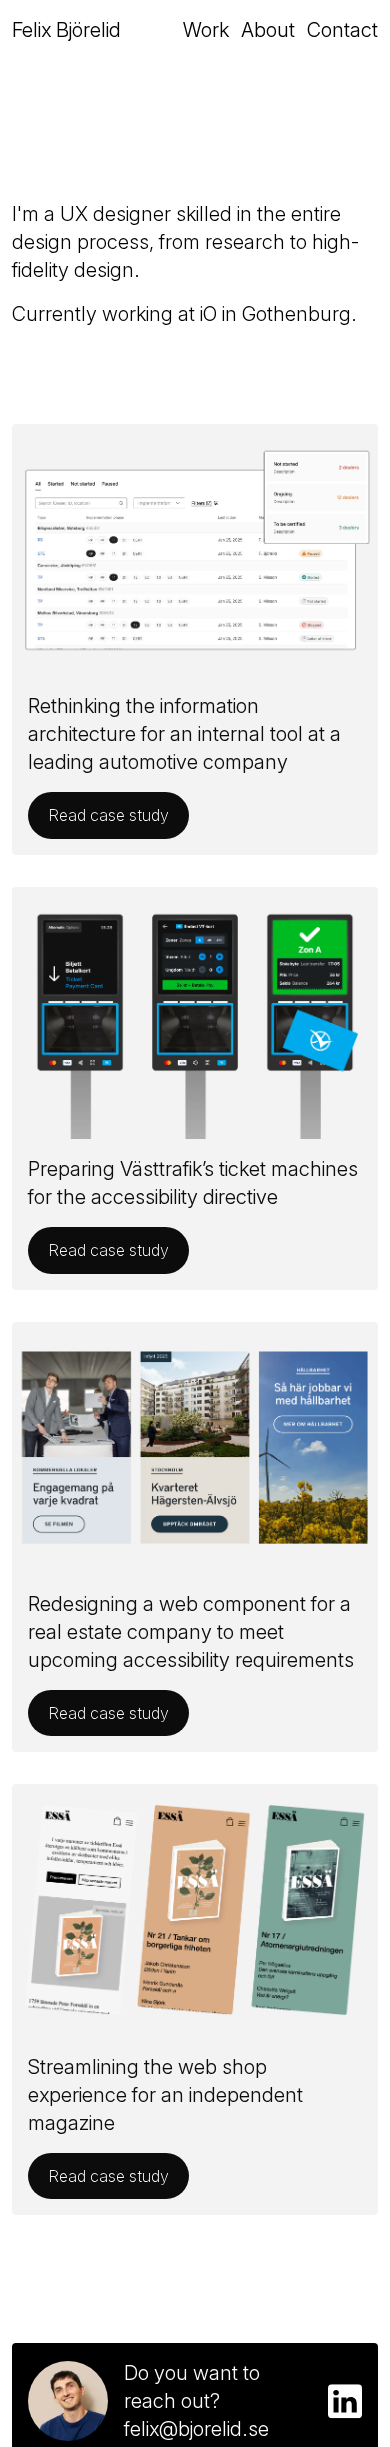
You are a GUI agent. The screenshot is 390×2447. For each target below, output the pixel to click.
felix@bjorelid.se (196, 2429)
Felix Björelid (66, 30)
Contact (342, 30)
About (268, 30)
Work (206, 30)
